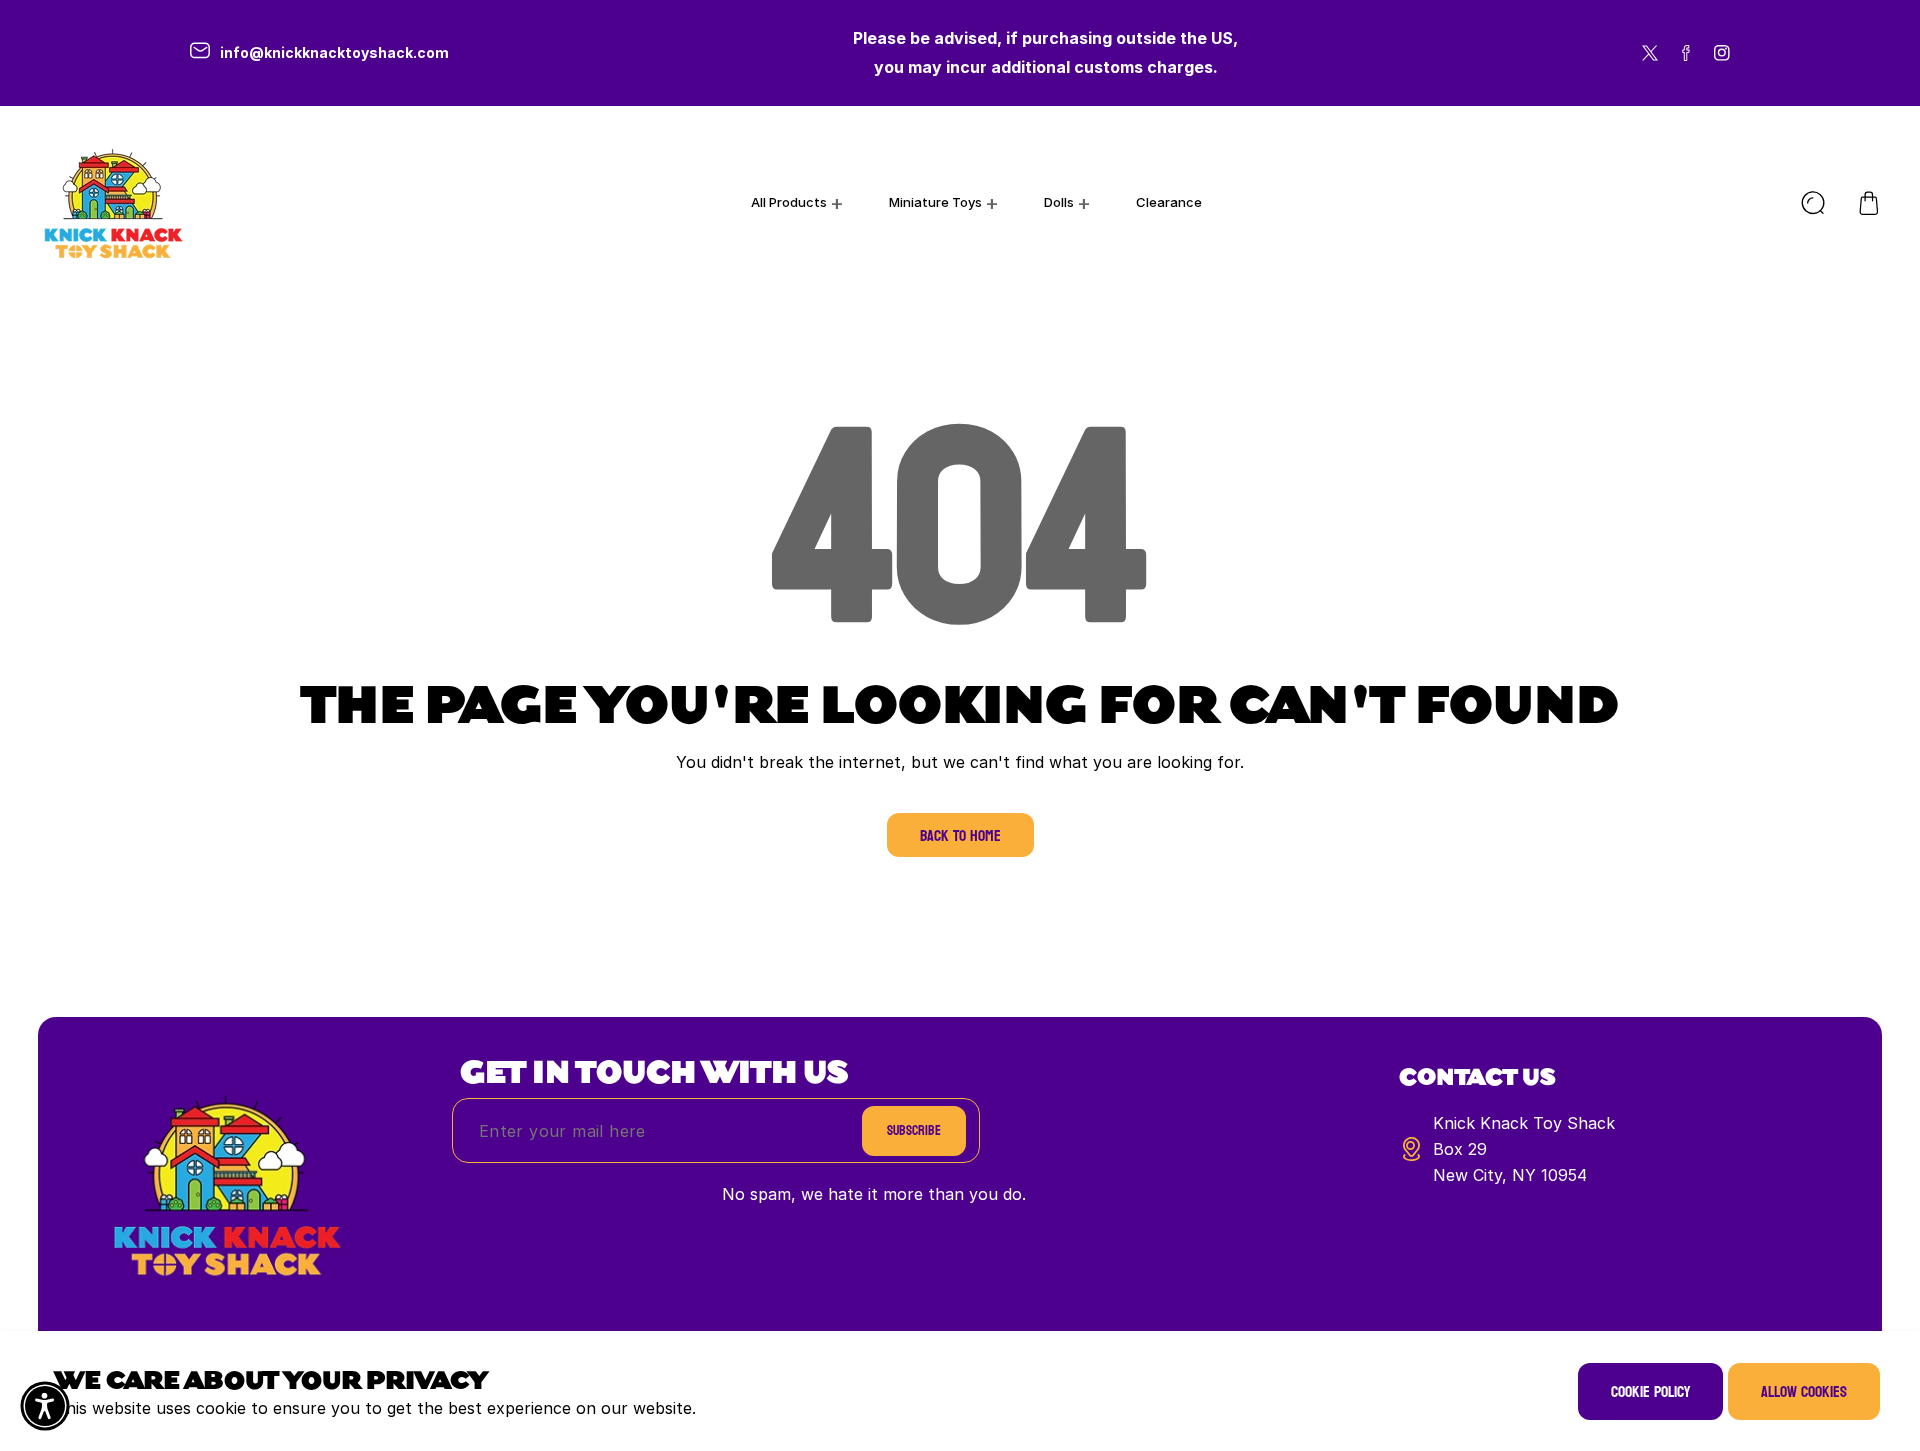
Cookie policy (1650, 1391)
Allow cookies (1804, 1391)
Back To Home (960, 835)
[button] (1869, 203)
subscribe (914, 1130)
